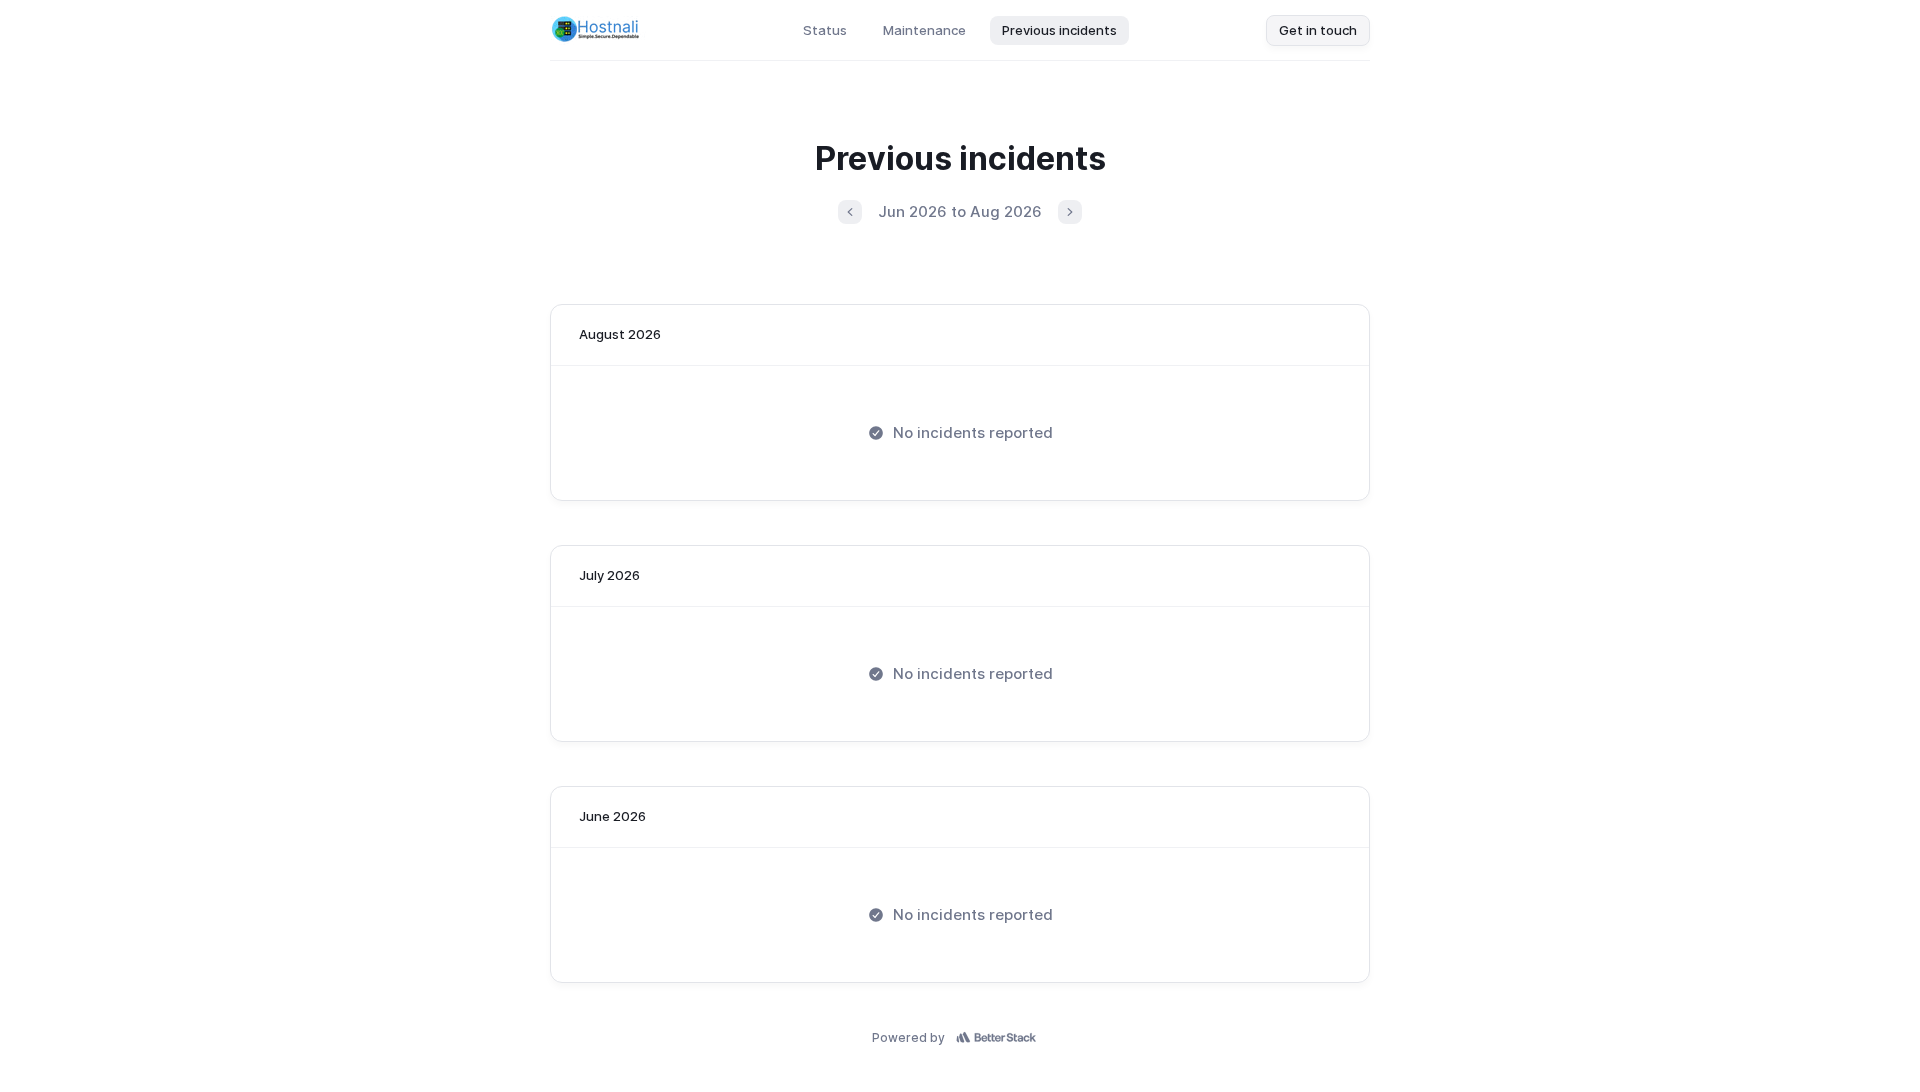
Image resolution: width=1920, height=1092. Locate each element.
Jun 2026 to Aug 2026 (960, 211)
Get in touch (1318, 30)
